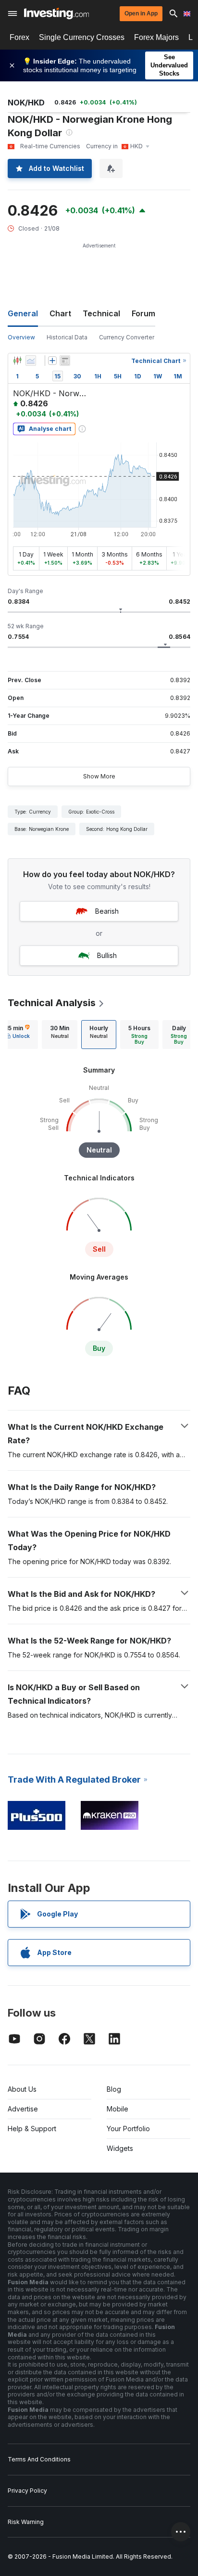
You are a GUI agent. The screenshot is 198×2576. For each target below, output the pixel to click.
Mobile (118, 2109)
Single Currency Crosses (82, 37)
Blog (114, 2089)
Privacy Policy (27, 2491)
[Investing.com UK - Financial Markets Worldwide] (56, 13)
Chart (60, 313)
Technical (101, 313)
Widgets (120, 2148)
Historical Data (67, 337)
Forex (19, 37)
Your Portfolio (128, 2129)
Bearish (107, 911)
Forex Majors (156, 37)
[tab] (60, 1035)
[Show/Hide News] (65, 361)
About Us (22, 2089)
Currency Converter (127, 337)
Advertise (23, 2109)
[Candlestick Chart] (17, 361)
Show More (99, 776)
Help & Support (32, 2129)
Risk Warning (26, 2522)
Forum (143, 313)
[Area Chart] (31, 361)
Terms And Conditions (39, 2459)
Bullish (107, 955)
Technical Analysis (52, 1003)
